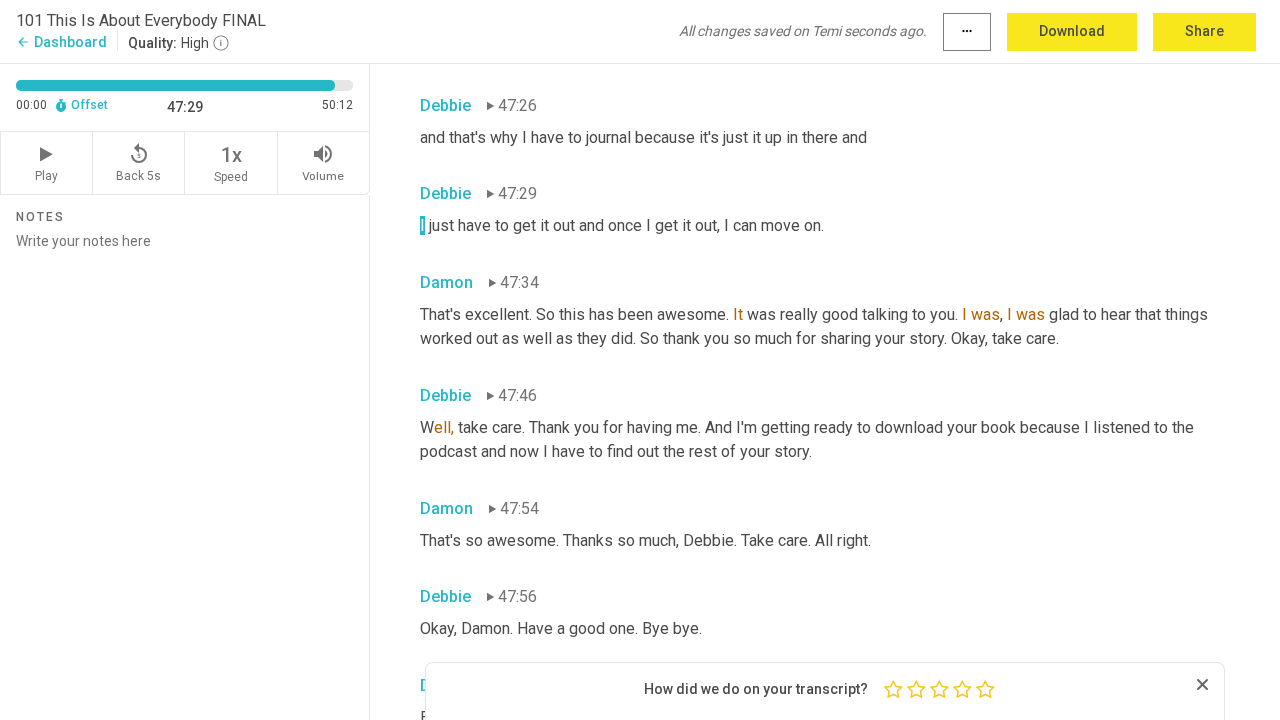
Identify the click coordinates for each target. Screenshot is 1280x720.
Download (1072, 31)
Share (1204, 31)
